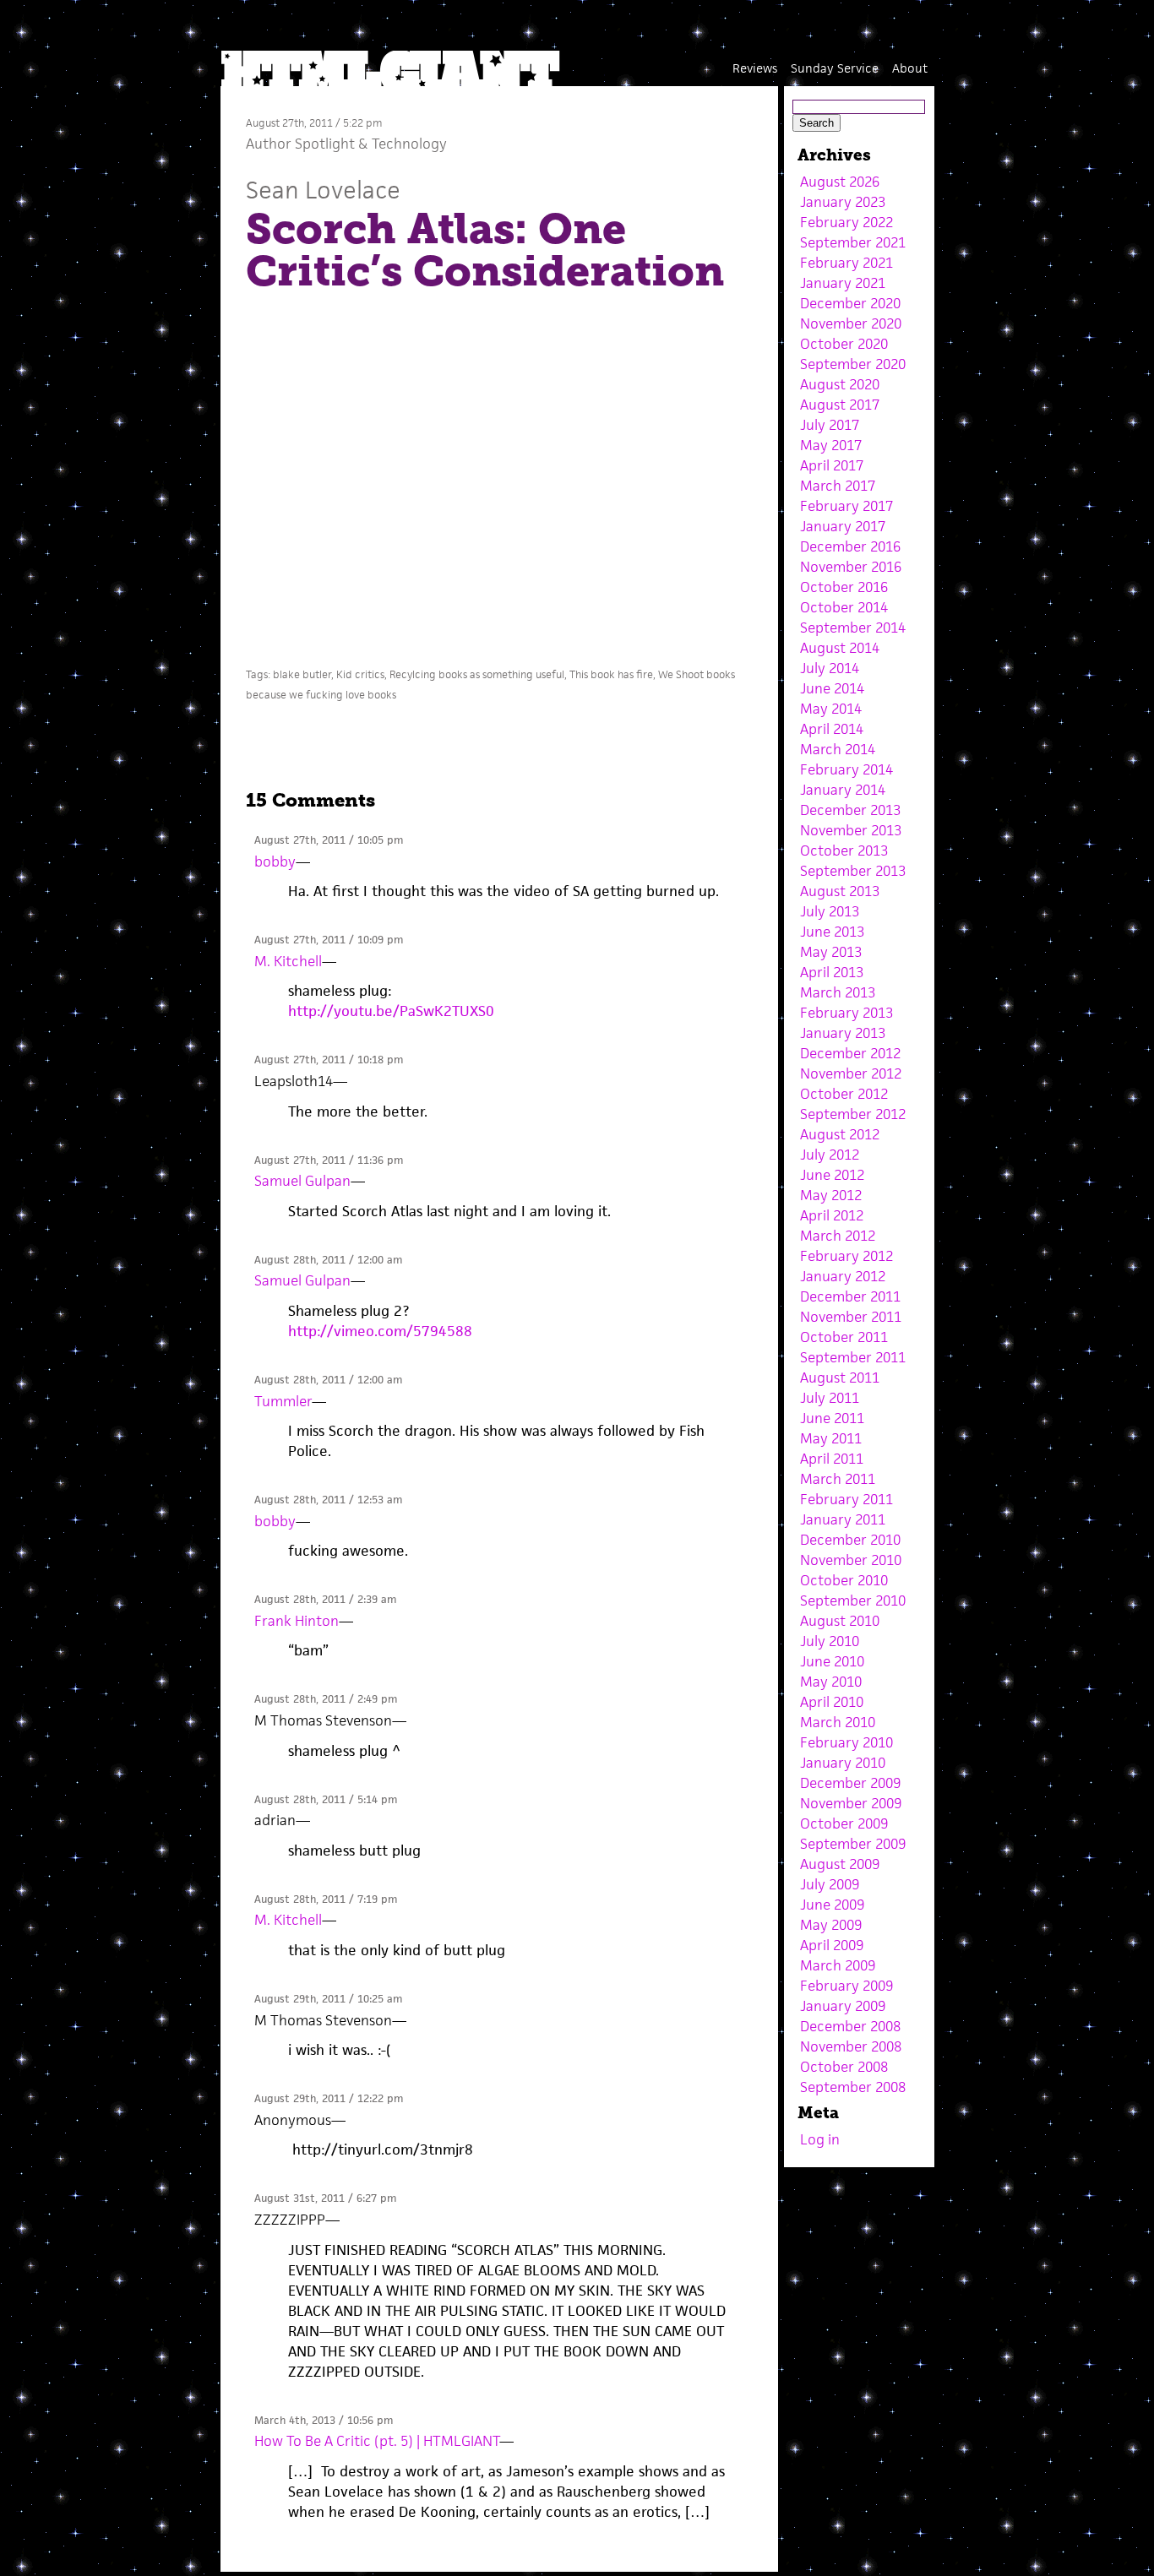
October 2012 (844, 1094)
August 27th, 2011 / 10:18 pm (329, 1060)
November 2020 (851, 323)
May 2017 (831, 445)
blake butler (302, 674)
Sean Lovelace (323, 190)
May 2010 (831, 1682)
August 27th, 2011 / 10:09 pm (329, 940)
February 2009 (846, 1986)
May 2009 (831, 1925)
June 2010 (832, 1661)
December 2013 (850, 810)
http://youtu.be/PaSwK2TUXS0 (391, 1011)
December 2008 (850, 2026)
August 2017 (840, 405)
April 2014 (832, 729)
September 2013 (853, 871)
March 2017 (838, 486)
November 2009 (851, 1803)
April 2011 (832, 1459)
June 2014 (832, 688)
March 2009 (838, 1965)
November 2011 (851, 1317)
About (910, 68)
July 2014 (830, 668)
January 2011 (843, 1519)
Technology (409, 144)
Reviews (755, 68)
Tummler (283, 1401)
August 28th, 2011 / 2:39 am (325, 1599)
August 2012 (840, 1134)
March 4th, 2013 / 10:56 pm (324, 2420)
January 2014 (843, 790)
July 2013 (830, 911)
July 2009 (830, 1884)
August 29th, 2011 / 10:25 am (328, 1999)
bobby (275, 861)
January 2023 (843, 202)
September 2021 (853, 242)
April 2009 (832, 1945)
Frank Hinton (297, 1621)
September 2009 (853, 1844)
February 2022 (846, 222)
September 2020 (853, 364)
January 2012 (843, 1276)
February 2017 (846, 506)
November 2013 (851, 830)
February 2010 (846, 1742)
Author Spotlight (300, 144)
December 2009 (850, 1783)
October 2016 (844, 587)
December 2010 (850, 1540)
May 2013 (831, 952)
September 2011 (853, 1357)
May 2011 (831, 1438)
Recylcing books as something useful (477, 674)
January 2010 (843, 1763)
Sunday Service (835, 68)
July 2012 (830, 1155)
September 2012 (853, 1114)
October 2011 (844, 1337)
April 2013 (832, 972)
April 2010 (832, 1702)
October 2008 (844, 2067)
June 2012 (832, 1175)
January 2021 (843, 283)
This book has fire (611, 674)
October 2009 (844, 1823)
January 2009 (843, 2006)
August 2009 (840, 1864)
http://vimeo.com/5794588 (380, 1331)
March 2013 (838, 992)
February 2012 (846, 1256)
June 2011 (832, 1418)
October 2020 (844, 344)
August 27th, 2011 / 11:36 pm (329, 1160)
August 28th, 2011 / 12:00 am (328, 1260)
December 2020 (850, 303)
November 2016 (851, 567)
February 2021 (846, 263)
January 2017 (843, 526)
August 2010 (840, 1621)
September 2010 (853, 1600)
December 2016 (850, 546)
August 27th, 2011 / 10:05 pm (329, 840)
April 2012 (832, 1215)
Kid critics (360, 674)
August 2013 (840, 891)
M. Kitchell (288, 961)
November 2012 (851, 1073)
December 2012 (850, 1053)
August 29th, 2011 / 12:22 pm (329, 2098)
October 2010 (844, 1580)
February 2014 (846, 769)
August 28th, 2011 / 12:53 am (328, 1500)
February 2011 (846, 1499)
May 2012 (831, 1195)
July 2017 (830, 425)
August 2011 (840, 1378)
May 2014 (831, 709)
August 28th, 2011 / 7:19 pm (326, 1899)
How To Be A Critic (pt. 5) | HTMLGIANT (377, 2441)
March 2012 (838, 1236)
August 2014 (840, 648)
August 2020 (840, 384)
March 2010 (838, 1722)
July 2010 (830, 1641)
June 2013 (832, 932)
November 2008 (851, 2046)
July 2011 (830, 1398)
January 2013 (843, 1033)
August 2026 (840, 182)
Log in (820, 2139)
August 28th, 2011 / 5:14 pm (326, 1799)
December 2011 (850, 1296)
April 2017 (832, 465)
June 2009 (832, 1905)
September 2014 (853, 628)
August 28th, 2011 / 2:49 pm (326, 1699)
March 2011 (838, 1479)
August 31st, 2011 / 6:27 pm (325, 2198)
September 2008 (853, 2087)
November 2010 (851, 1560)
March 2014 (838, 749)
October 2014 (844, 607)
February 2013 (846, 1013)
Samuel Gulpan (302, 1181)
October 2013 (844, 851)
